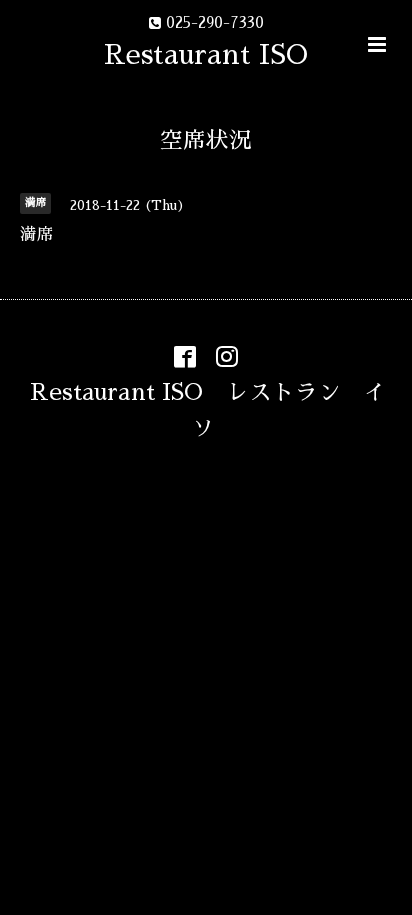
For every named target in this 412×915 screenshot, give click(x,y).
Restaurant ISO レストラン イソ (208, 409)
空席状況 (206, 140)
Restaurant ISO (206, 54)
